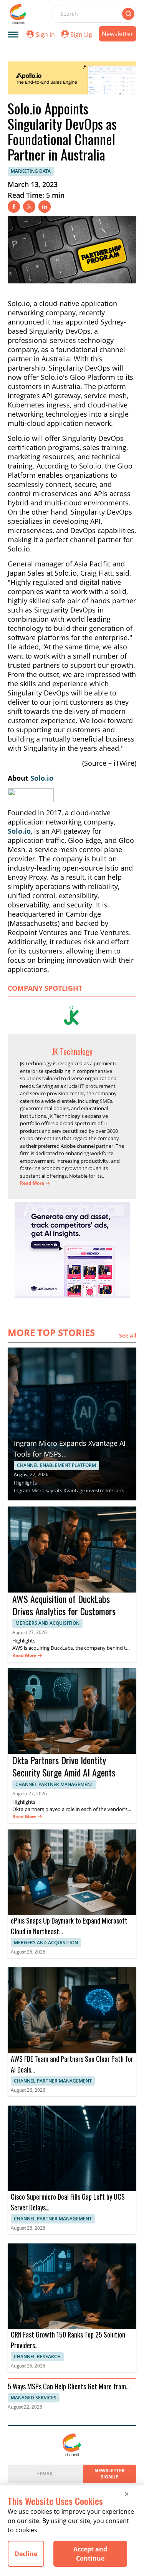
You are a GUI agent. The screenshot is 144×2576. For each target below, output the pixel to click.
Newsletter (118, 34)
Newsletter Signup (110, 2474)
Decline (26, 2554)
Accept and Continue (90, 2554)
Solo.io (42, 778)
